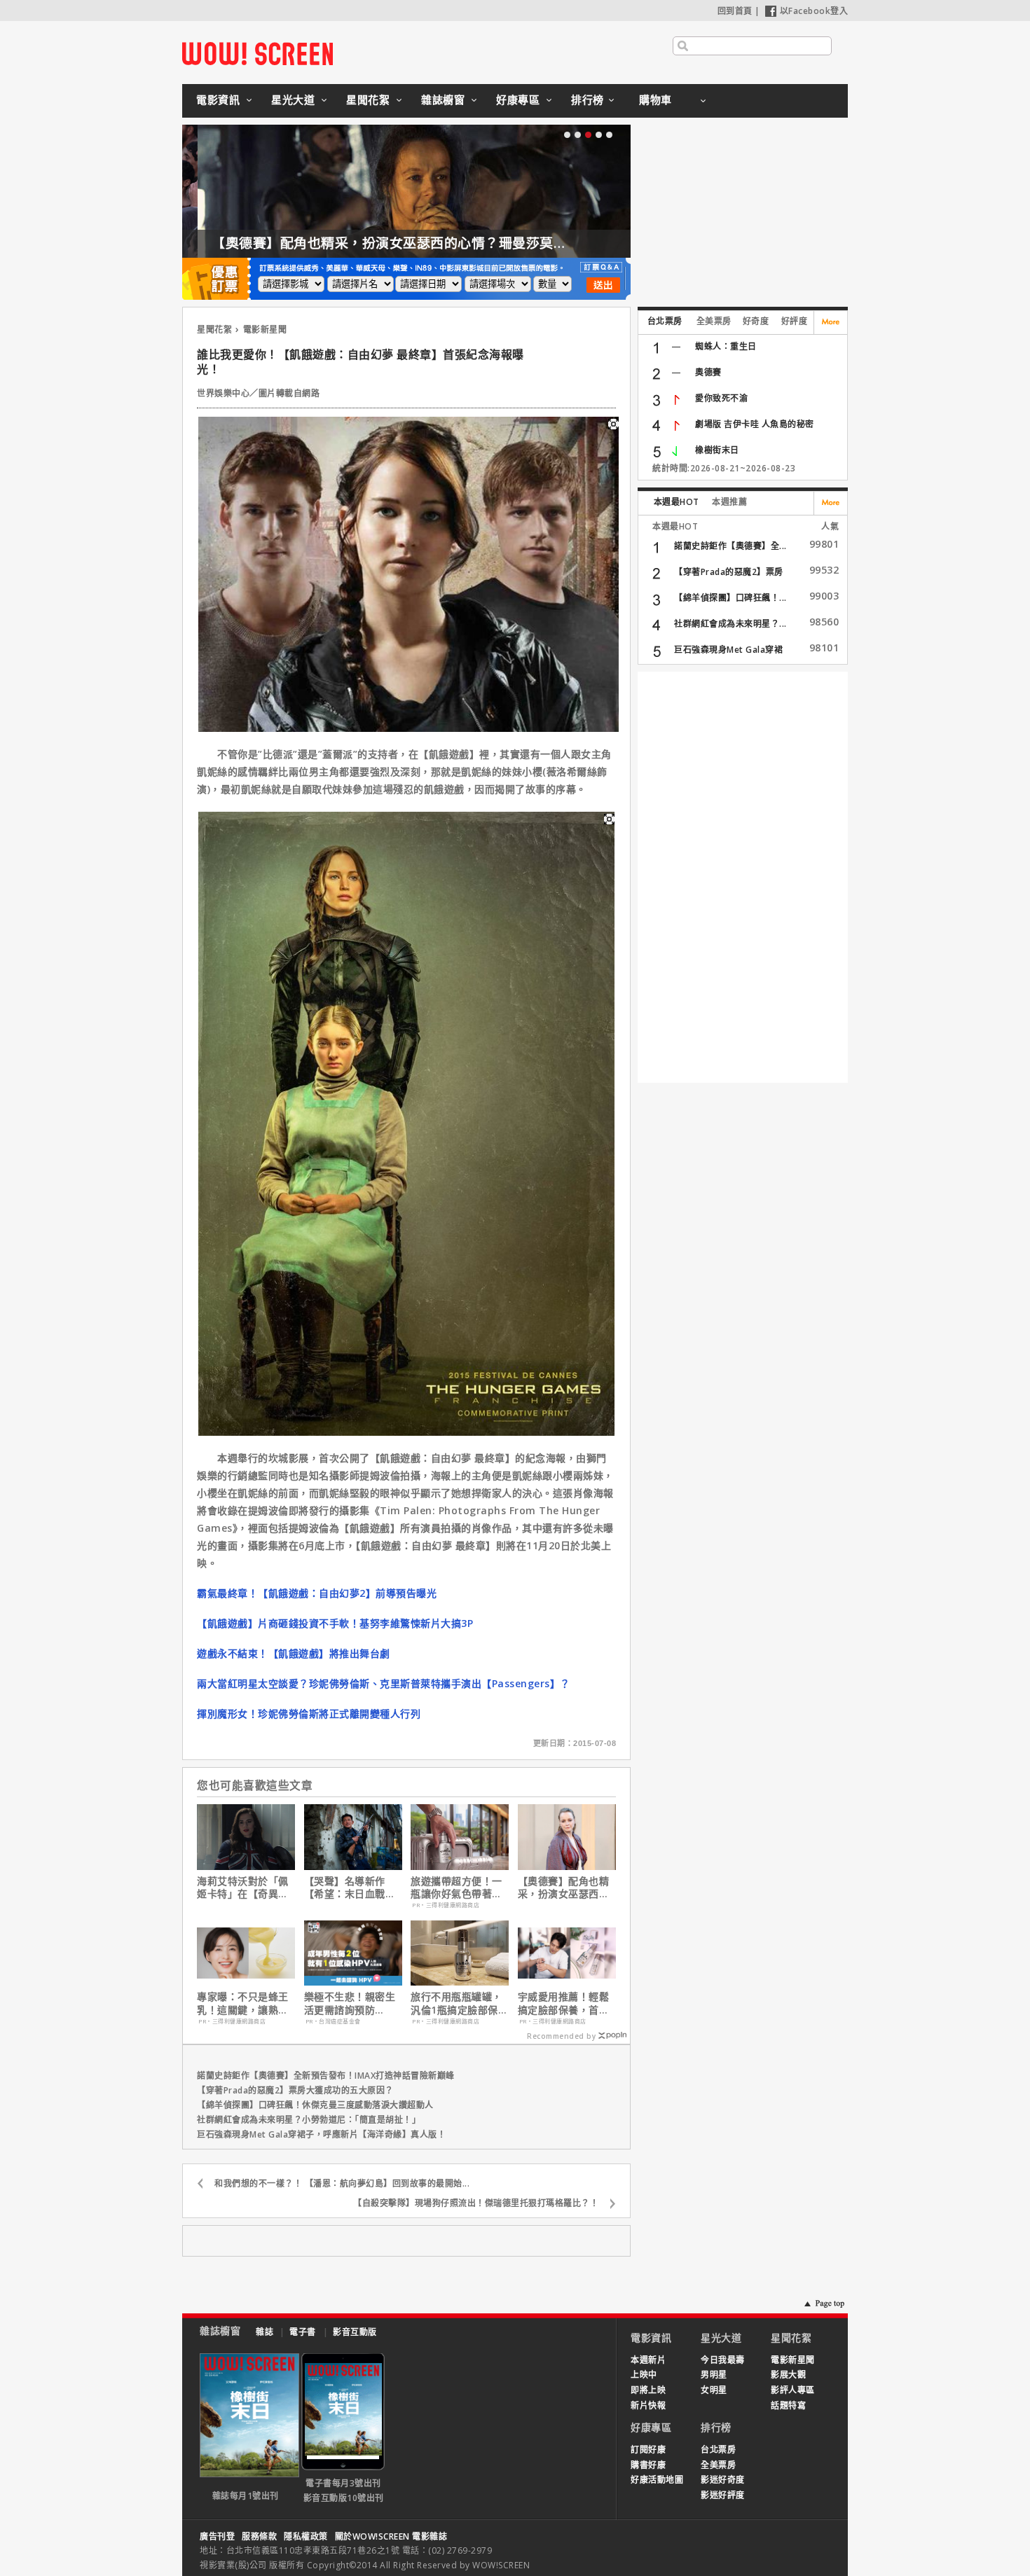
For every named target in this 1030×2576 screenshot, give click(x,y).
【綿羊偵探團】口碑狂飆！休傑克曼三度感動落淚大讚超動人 (315, 2105)
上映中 (644, 2375)
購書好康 (648, 2465)
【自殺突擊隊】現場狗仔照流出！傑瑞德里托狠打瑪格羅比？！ (476, 2203)
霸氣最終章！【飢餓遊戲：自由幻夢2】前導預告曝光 (317, 1593)
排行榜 (588, 99)
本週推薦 (729, 502)
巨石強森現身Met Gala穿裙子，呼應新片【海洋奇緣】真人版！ (321, 2134)
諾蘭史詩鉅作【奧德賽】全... (730, 546)
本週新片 (648, 2360)
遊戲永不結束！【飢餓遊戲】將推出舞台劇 (294, 1653)
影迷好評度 (723, 2495)
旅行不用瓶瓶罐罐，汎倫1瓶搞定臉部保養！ (456, 2003)
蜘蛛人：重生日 (726, 346)
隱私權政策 (306, 2536)
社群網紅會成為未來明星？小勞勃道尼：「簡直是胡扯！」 (309, 2120)
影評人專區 (793, 2390)
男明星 (714, 2375)
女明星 (714, 2390)
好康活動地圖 (657, 2480)
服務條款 (259, 2536)
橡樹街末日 (717, 450)
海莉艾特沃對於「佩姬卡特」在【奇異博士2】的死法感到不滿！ (243, 1888)
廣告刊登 (217, 2536)
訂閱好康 (648, 2450)
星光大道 (293, 99)
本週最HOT (677, 502)
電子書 (303, 2332)
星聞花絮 (368, 99)
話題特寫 (788, 2405)
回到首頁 (735, 11)
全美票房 (714, 321)
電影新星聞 (265, 330)
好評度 (795, 321)
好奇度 (756, 321)
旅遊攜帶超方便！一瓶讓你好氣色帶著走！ (456, 1888)
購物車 (655, 99)
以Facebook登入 (814, 11)
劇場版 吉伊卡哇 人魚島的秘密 (755, 424)
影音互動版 (355, 2332)
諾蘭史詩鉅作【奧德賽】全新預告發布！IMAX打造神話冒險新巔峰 (326, 2076)
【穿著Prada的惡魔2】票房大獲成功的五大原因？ (295, 2090)
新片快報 (648, 2405)
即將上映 (648, 2390)
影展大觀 (788, 2375)
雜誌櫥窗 (443, 99)
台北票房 (665, 321)
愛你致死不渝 (721, 398)
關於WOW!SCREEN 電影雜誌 (391, 2536)
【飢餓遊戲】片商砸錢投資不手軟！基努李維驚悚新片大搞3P (335, 1623)
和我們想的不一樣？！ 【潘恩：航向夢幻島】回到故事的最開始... (342, 2183)
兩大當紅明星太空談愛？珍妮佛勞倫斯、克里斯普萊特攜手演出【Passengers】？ (384, 1683)
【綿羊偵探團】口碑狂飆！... (730, 598)
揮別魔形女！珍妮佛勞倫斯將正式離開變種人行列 (309, 1713)
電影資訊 (218, 99)
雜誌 (265, 2332)
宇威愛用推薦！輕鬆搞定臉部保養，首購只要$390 (564, 2003)
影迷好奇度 (723, 2480)
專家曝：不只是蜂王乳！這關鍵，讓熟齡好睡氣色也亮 (243, 2003)
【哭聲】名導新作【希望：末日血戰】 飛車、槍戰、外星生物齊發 (350, 1888)
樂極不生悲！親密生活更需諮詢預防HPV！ (350, 2003)
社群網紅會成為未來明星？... (730, 624)
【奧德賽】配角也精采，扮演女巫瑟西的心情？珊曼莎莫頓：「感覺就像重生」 (432, 243)
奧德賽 (708, 372)
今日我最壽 (723, 2360)
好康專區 (518, 99)
